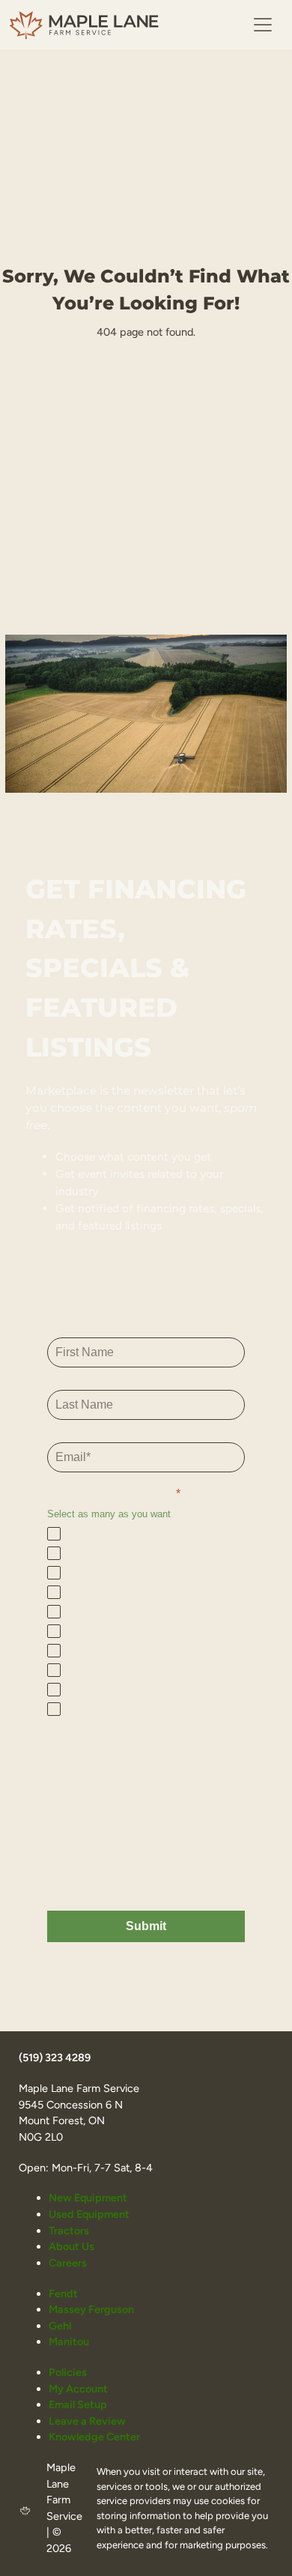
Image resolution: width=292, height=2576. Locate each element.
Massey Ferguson (91, 2309)
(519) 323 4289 (55, 2058)
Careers (68, 2263)
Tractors (69, 2231)
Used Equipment (89, 2214)
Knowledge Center (94, 2437)
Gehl (60, 2326)
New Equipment (88, 2198)
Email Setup (78, 2404)
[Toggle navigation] (263, 25)
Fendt (63, 2294)
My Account (78, 2389)
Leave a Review (87, 2421)
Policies (68, 2372)
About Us (72, 2246)
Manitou (69, 2341)
